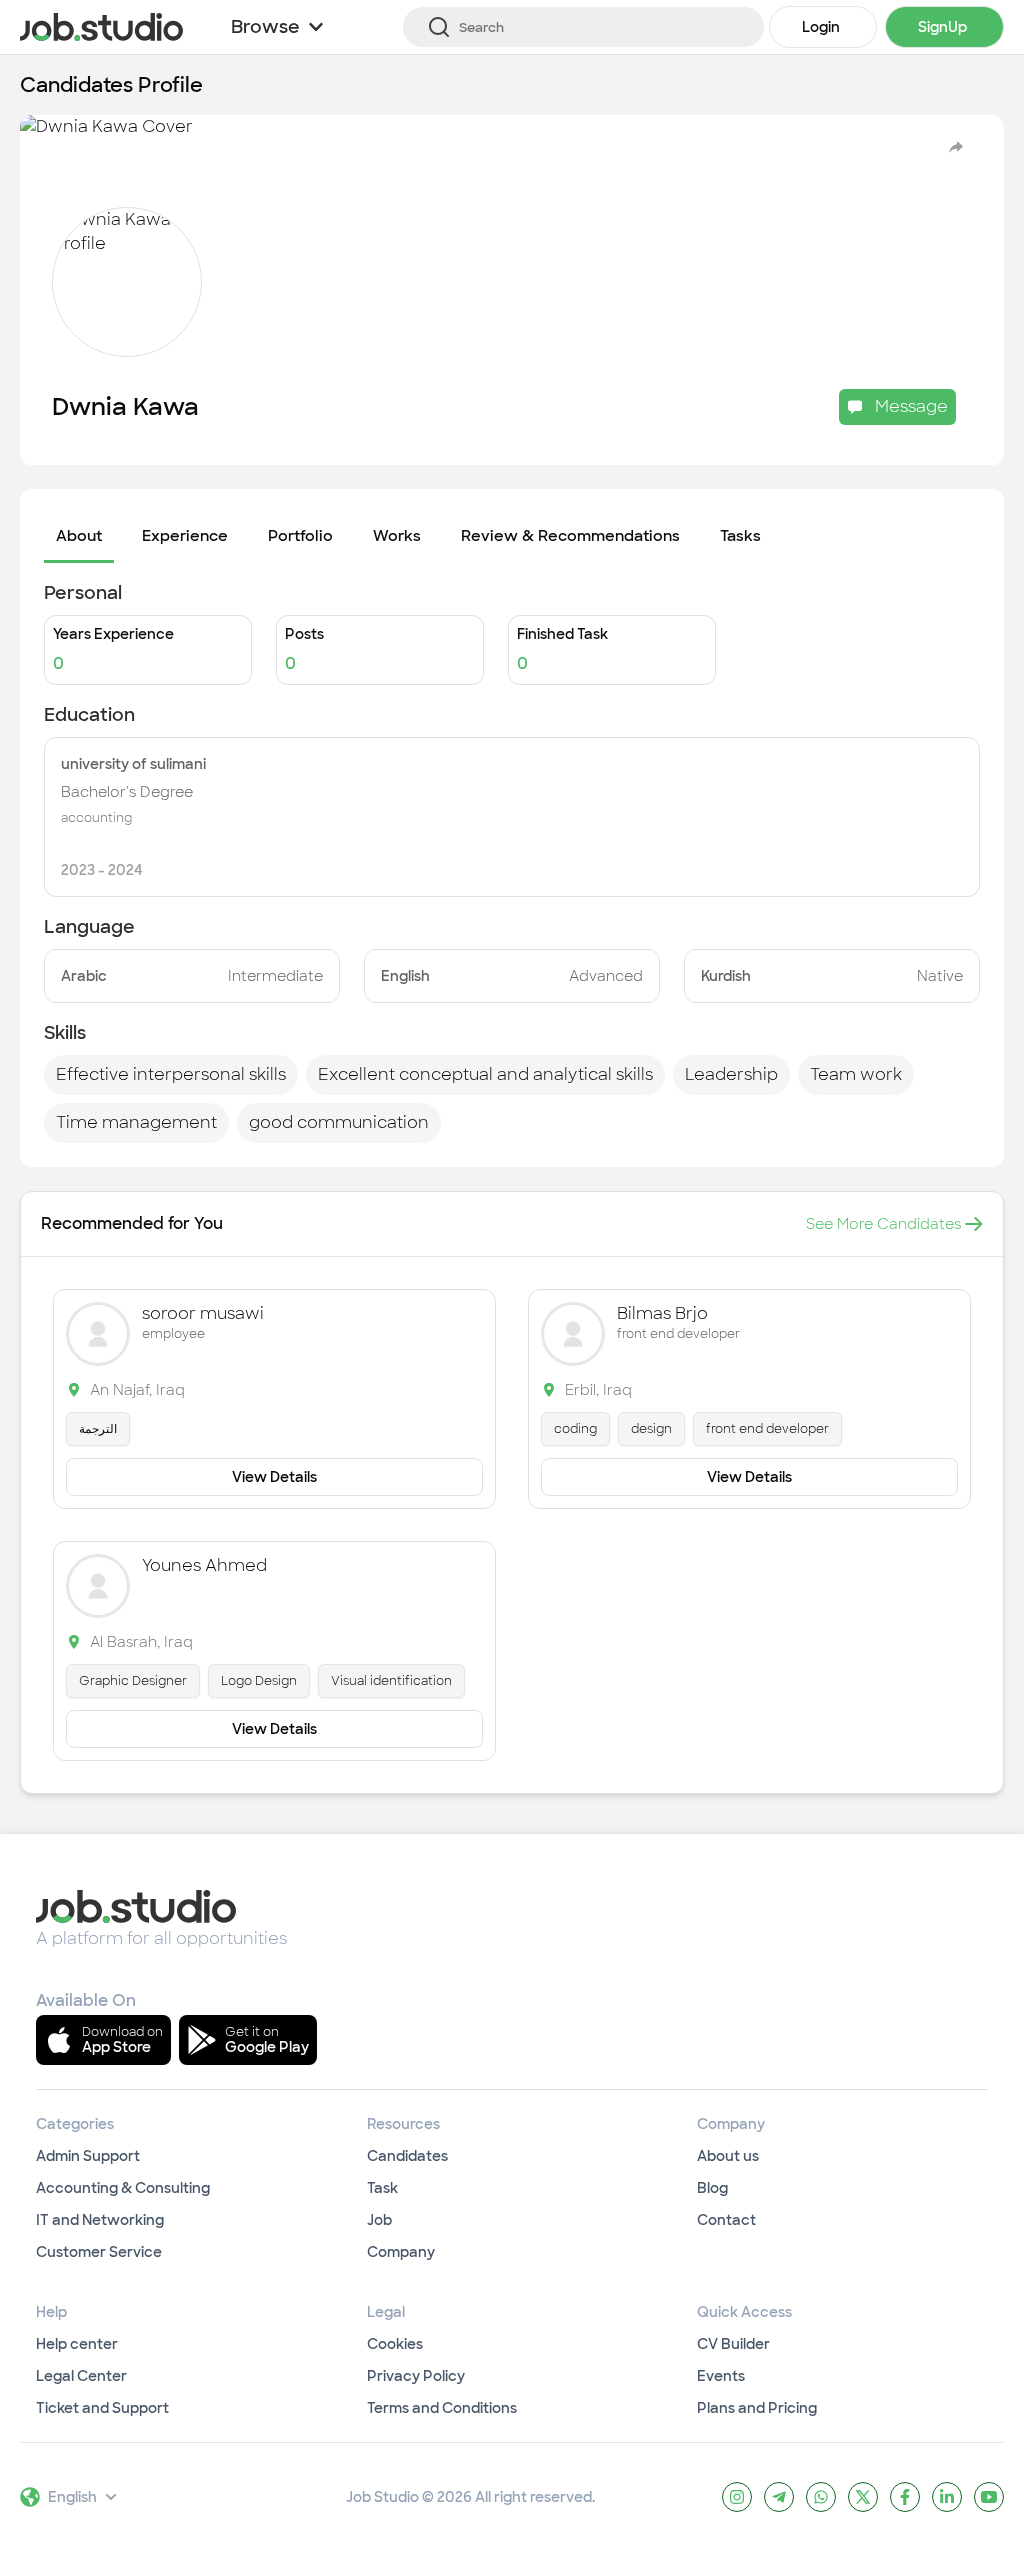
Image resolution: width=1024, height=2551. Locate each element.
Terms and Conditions (442, 2408)
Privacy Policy (416, 2376)
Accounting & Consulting (123, 2188)
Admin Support (88, 2156)
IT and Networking (100, 2220)
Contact (726, 2220)
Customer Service (99, 2252)
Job (379, 2220)
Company (401, 2252)
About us (728, 2156)
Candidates (407, 2156)
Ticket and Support (102, 2408)
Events (721, 2376)
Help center (77, 2344)
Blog (712, 2188)
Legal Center (81, 2376)
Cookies (395, 2344)
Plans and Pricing (757, 2408)
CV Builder (733, 2344)
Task (382, 2188)
